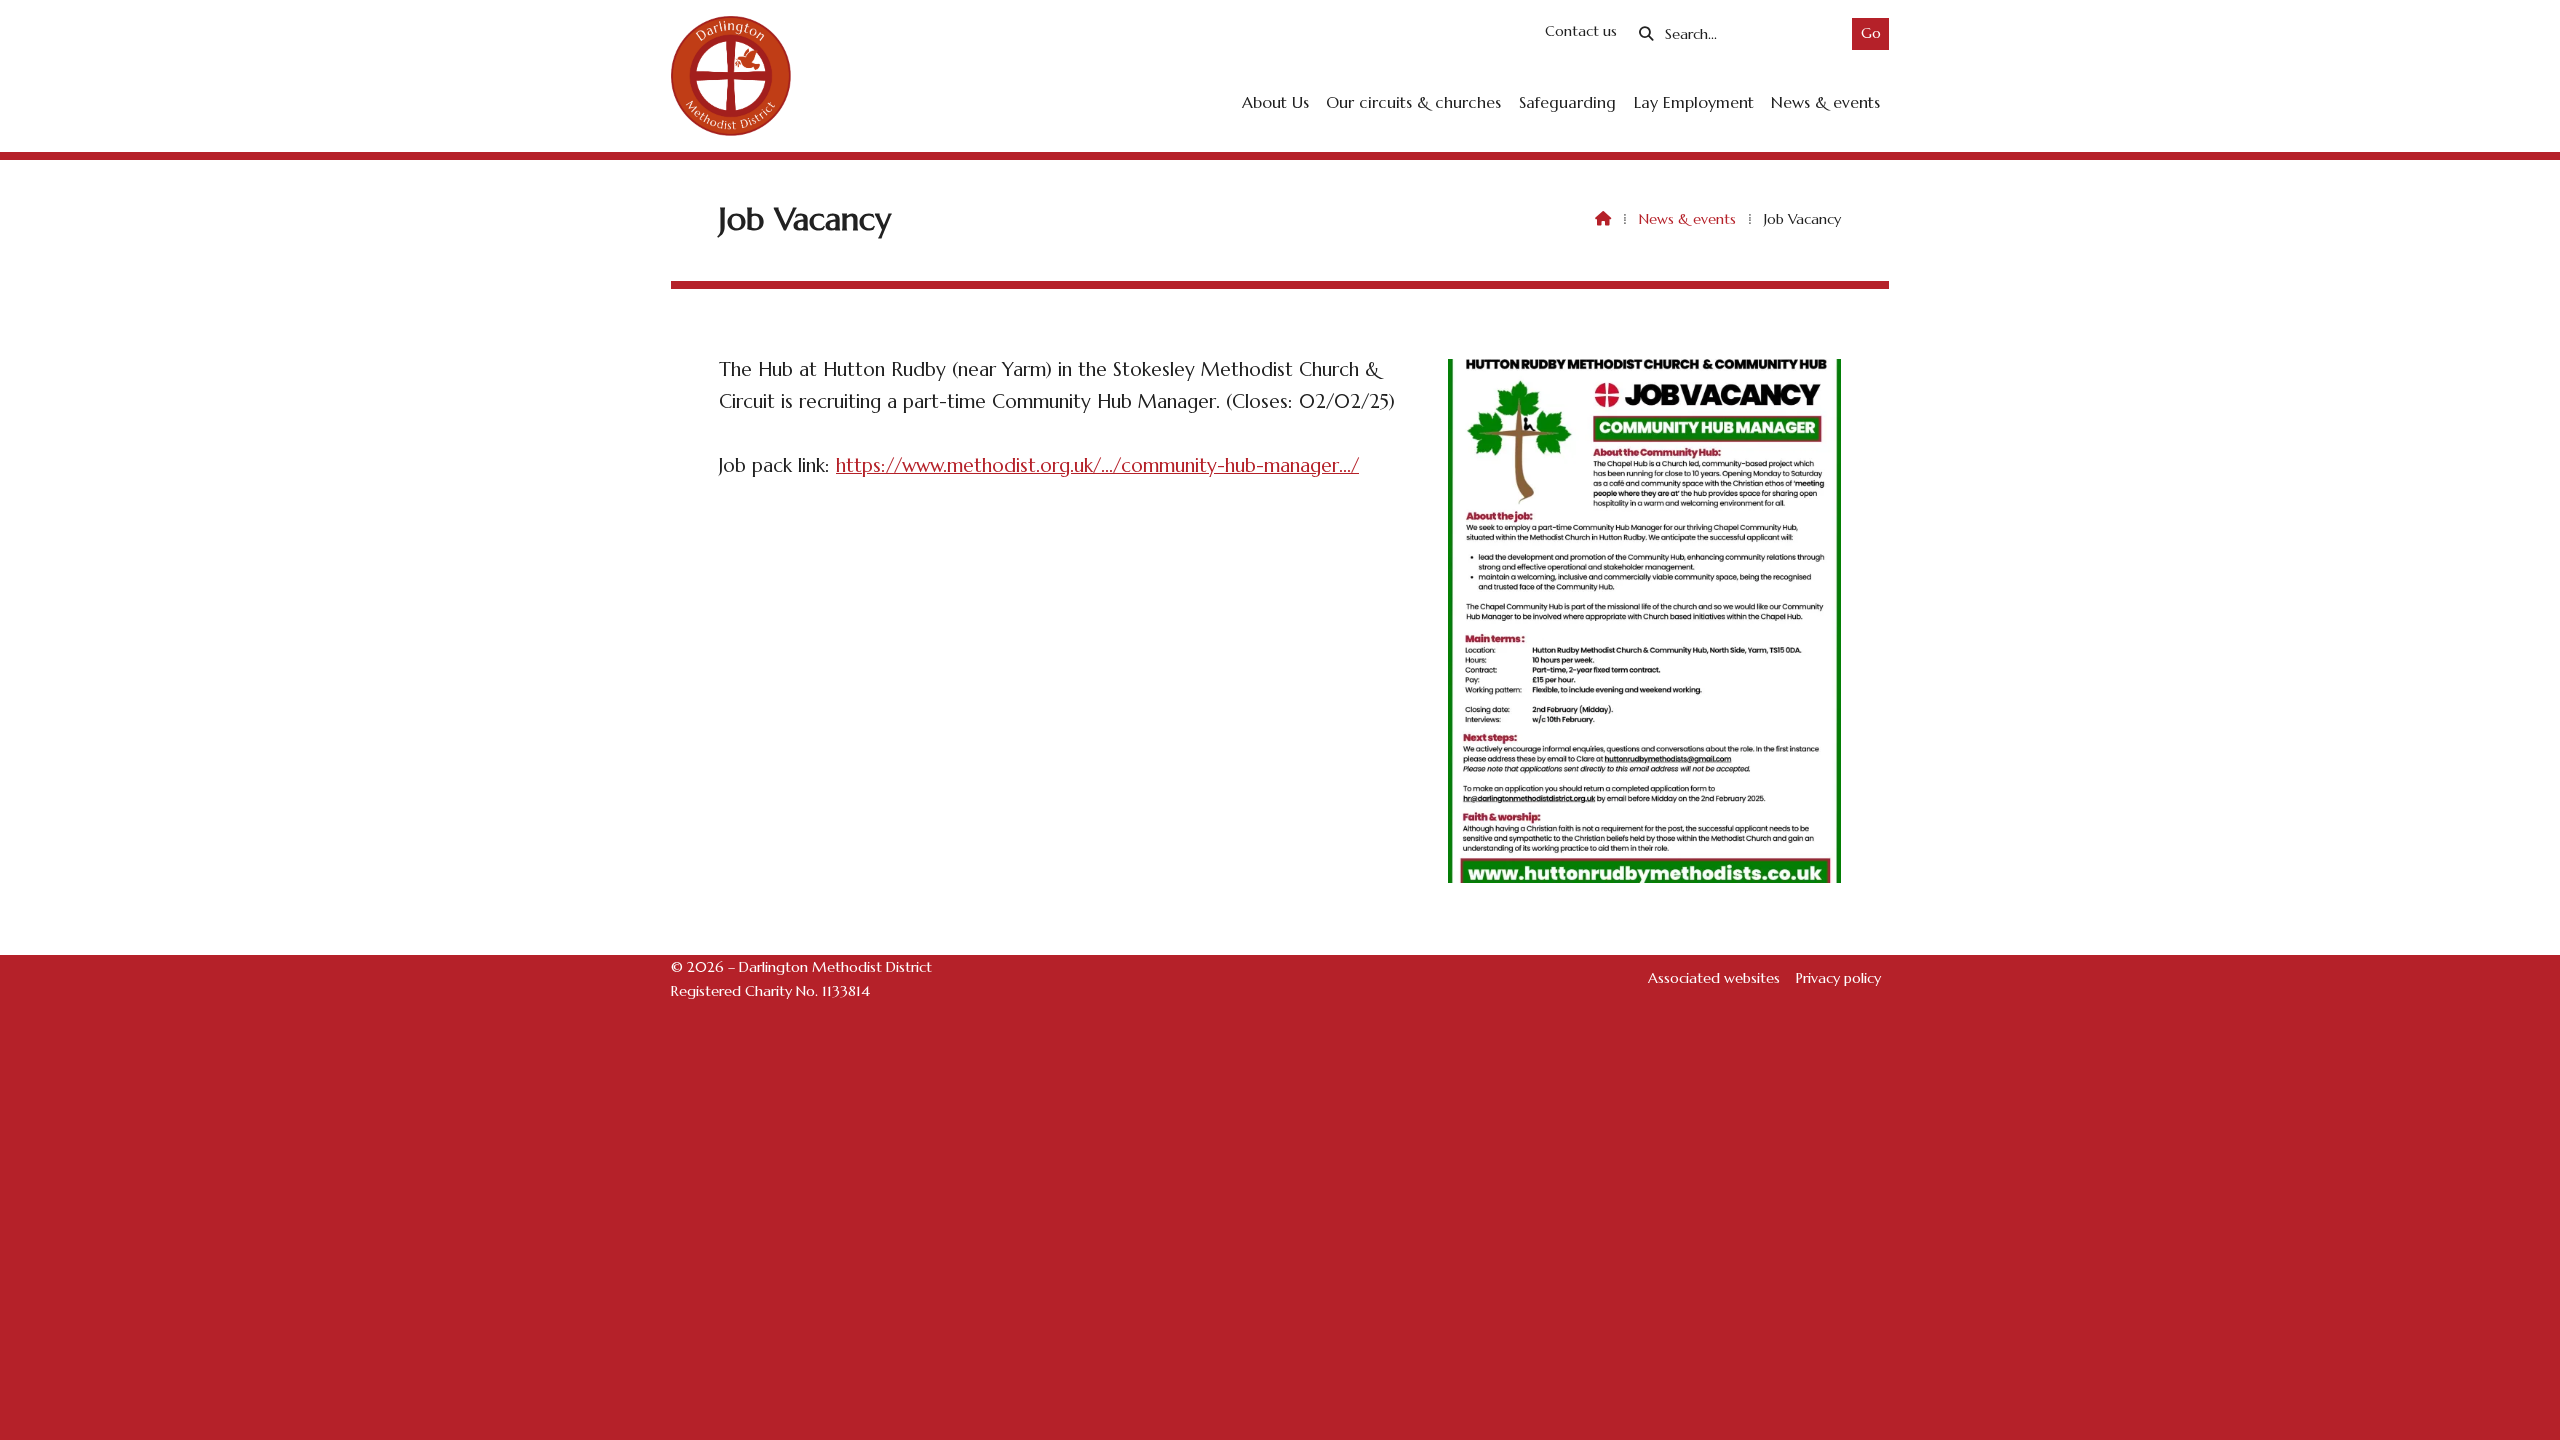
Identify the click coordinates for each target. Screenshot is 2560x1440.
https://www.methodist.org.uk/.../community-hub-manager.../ (1097, 465)
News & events (1687, 219)
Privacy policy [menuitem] (1838, 978)
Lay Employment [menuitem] (1694, 102)
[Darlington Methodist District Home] (731, 76)
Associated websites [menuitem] (1714, 978)
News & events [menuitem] (1825, 102)
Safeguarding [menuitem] (1567, 102)
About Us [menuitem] (1275, 102)
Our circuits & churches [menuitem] (1413, 102)
